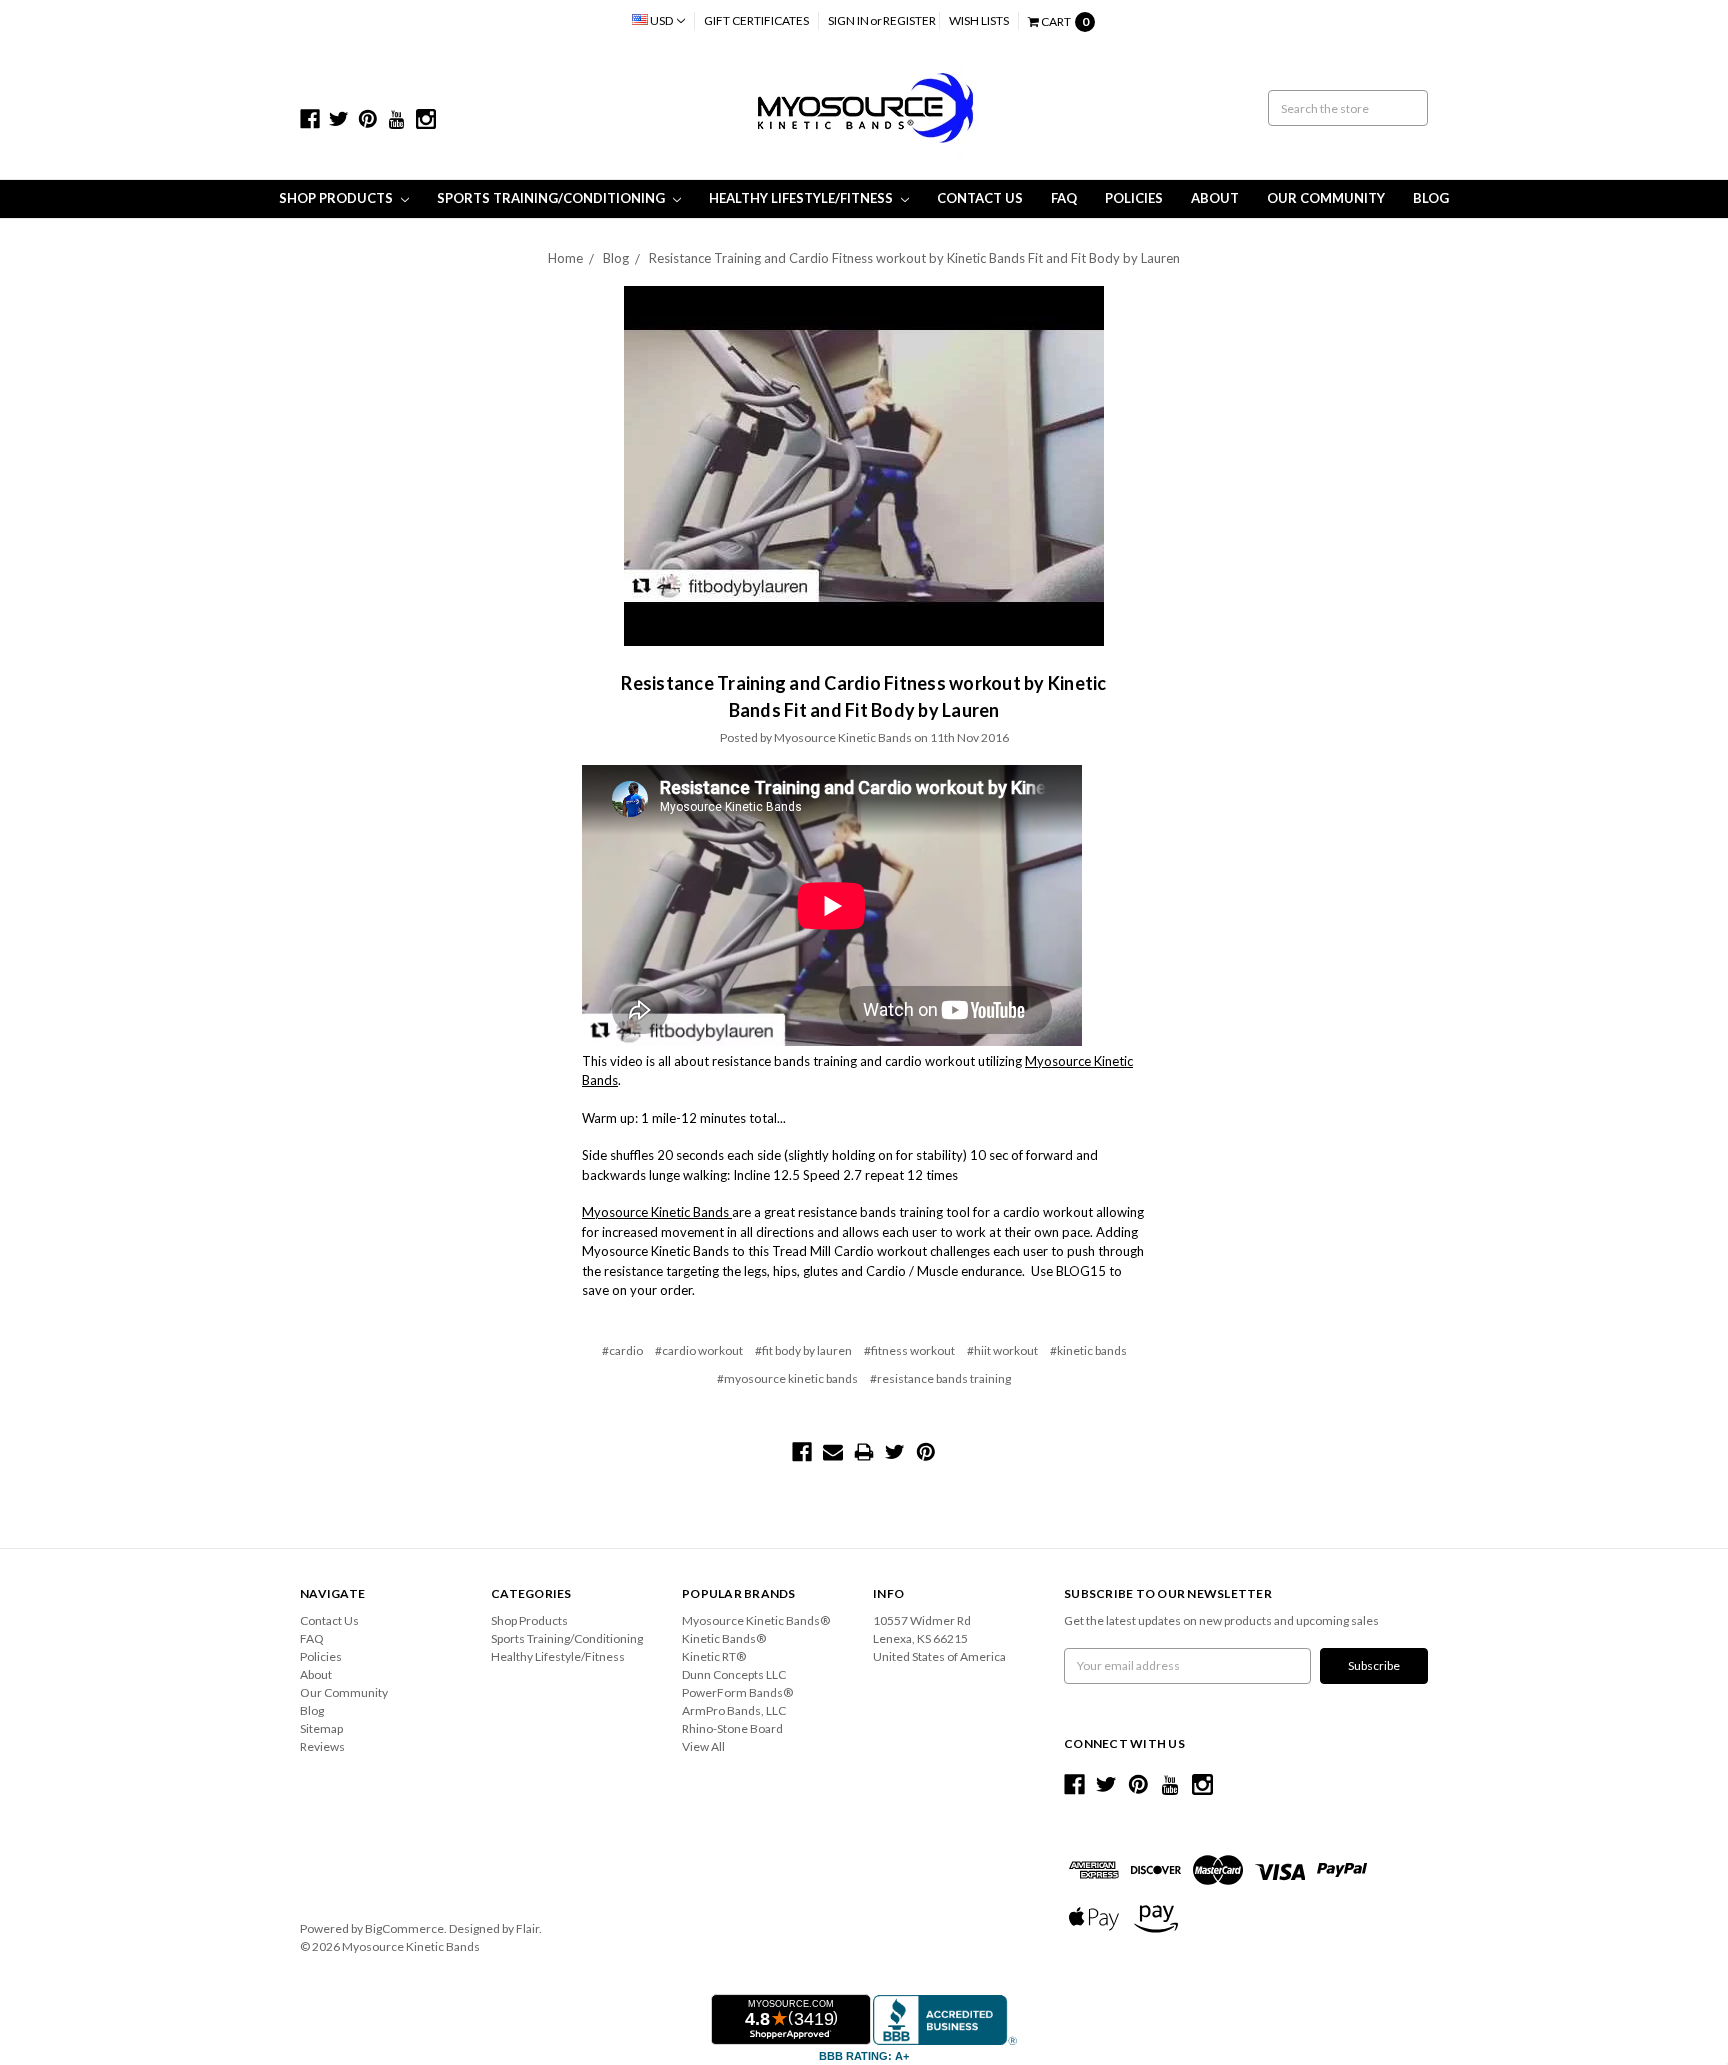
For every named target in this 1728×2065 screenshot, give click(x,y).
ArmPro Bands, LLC (734, 1710)
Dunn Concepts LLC (734, 1674)
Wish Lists (979, 20)
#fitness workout (909, 1350)
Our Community (1326, 198)
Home (565, 258)
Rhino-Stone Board (732, 1728)
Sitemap (321, 1728)
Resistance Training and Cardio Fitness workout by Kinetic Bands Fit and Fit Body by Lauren (914, 258)
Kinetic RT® (714, 1656)
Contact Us (980, 198)
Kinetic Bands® (724, 1638)
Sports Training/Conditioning (552, 198)
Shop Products (337, 198)
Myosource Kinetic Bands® (756, 1620)
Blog (1431, 198)
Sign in (848, 20)
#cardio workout (699, 1350)
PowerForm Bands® (737, 1692)
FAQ (1064, 198)
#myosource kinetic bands (787, 1378)
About (1215, 198)
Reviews (322, 1746)
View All (703, 1746)
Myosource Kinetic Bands (657, 1212)
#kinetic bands (1088, 1350)
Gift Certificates (756, 20)
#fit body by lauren (803, 1350)
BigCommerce (404, 1928)
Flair (527, 1928)
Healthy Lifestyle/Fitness (802, 198)
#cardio (622, 1350)
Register (909, 20)
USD (661, 20)
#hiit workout (1002, 1350)
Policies (1134, 198)
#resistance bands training (940, 1378)
